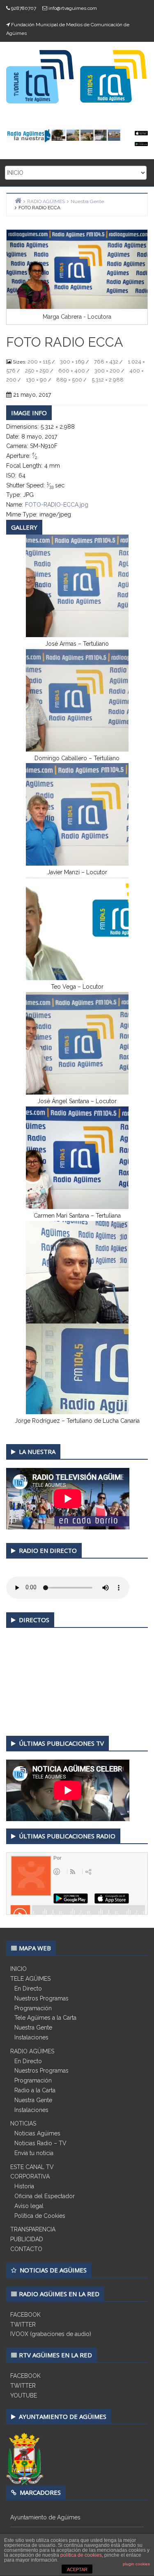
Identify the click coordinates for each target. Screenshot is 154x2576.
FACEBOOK (25, 2315)
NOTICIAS (23, 2123)
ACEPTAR (77, 2569)
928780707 (24, 8)
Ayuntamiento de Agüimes (45, 2517)
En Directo (28, 1989)
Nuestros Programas (41, 1998)
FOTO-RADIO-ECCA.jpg (57, 505)
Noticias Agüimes (37, 2133)
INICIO (18, 1969)
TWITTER (23, 2325)
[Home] (18, 200)
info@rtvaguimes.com (73, 8)
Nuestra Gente (33, 2027)
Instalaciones (31, 2037)
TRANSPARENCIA (33, 2229)
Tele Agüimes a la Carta (45, 2018)
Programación (33, 2008)
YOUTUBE (24, 2395)
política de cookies (81, 2555)
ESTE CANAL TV (32, 2167)
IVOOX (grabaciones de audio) (51, 2334)
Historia (24, 2186)
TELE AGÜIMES (30, 1979)
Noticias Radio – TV (40, 2143)
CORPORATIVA (30, 2176)
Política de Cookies (40, 2216)
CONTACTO (26, 2249)
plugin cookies (136, 2564)
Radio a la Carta (35, 2090)
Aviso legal (29, 2206)
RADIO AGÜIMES (32, 2051)
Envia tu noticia (34, 2153)
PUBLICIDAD (27, 2239)
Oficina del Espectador (45, 2196)
